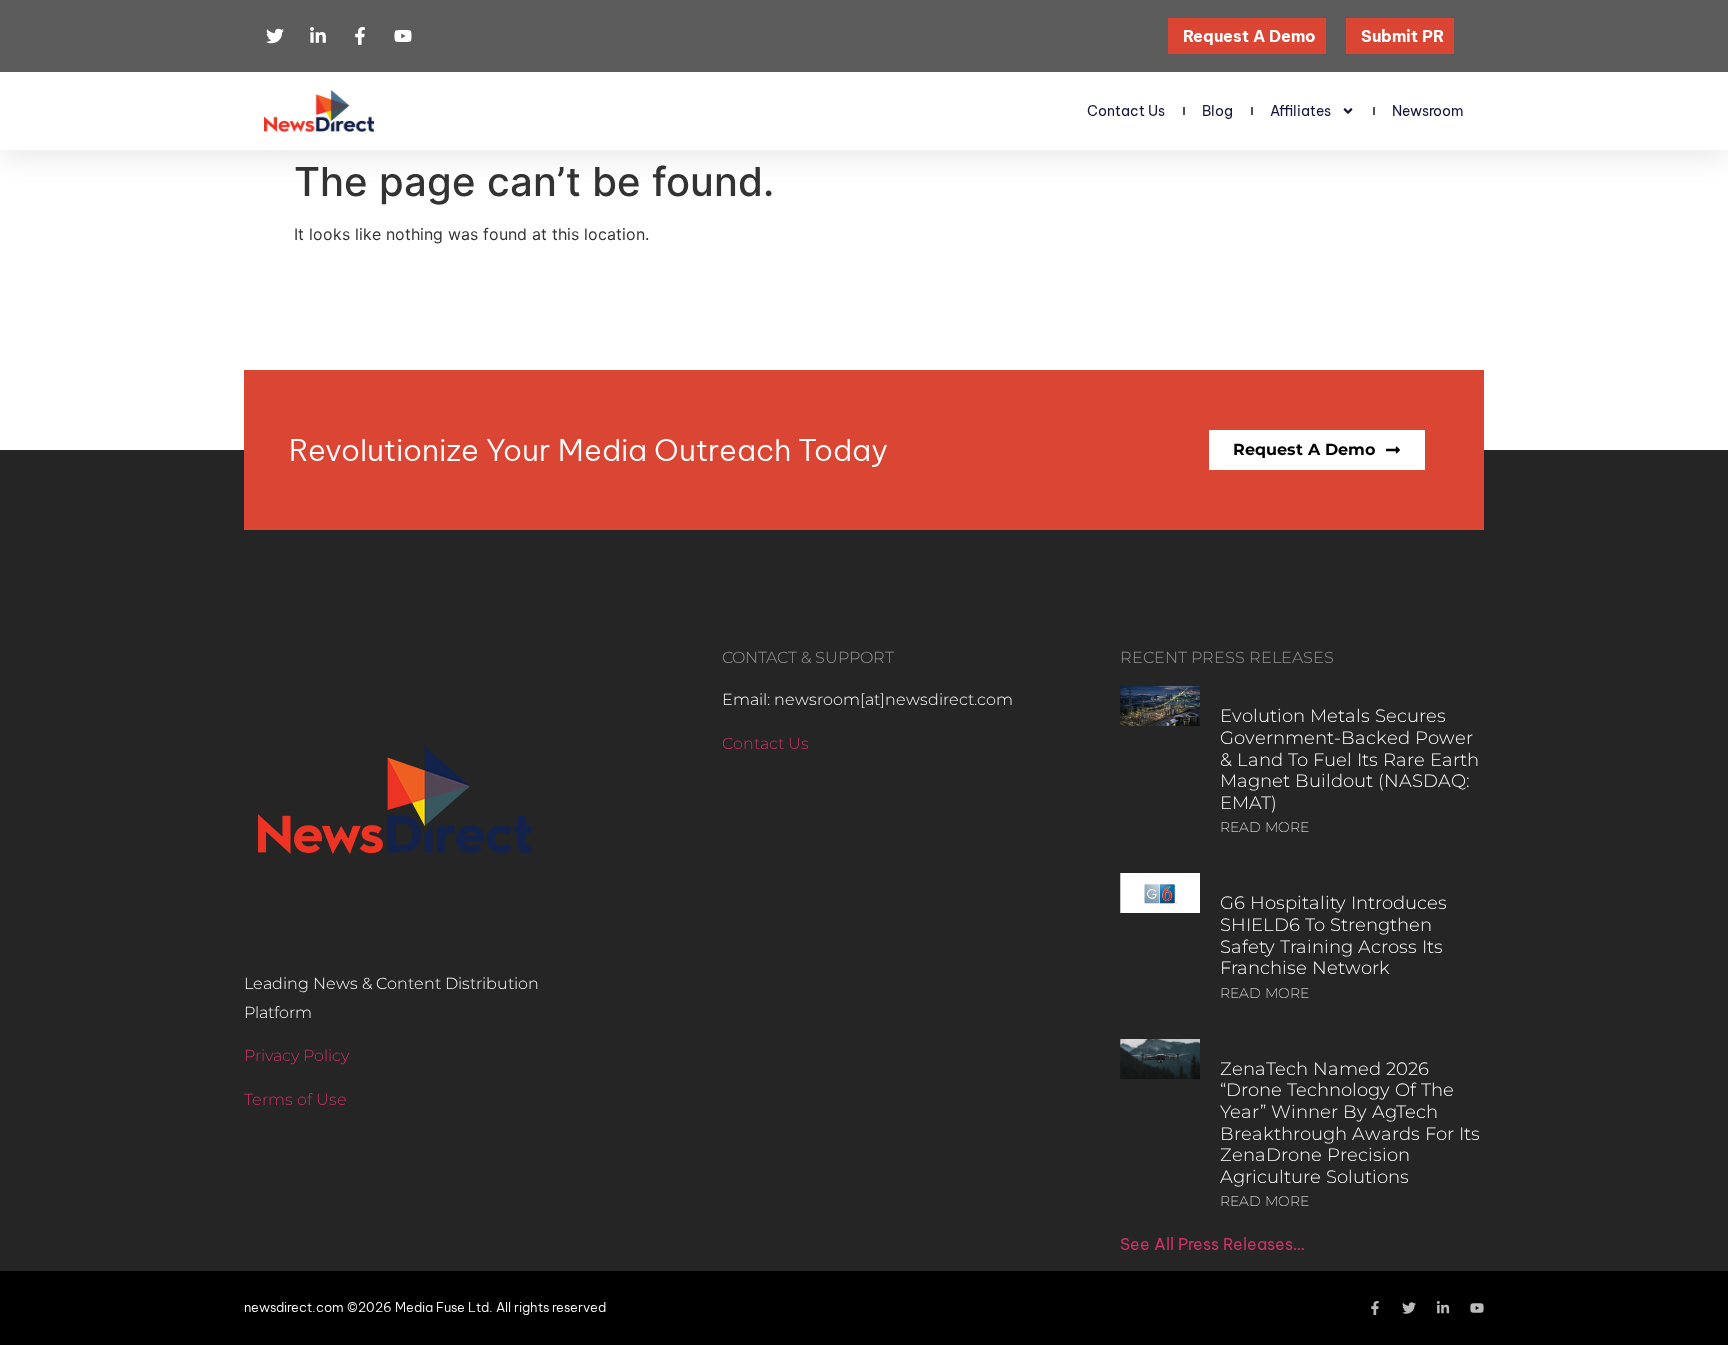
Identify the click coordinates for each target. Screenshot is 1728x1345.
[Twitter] (1409, 1308)
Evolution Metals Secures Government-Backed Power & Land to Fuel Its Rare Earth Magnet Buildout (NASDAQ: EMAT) (1349, 759)
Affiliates (1300, 111)
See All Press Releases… (1212, 1244)
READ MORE (1264, 827)
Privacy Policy (296, 1055)
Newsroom (1428, 111)
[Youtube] (1477, 1308)
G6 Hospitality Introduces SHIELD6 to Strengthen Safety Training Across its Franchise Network (1333, 935)
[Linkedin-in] (1443, 1308)
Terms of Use (295, 1099)
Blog (1217, 111)
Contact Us (1126, 111)
